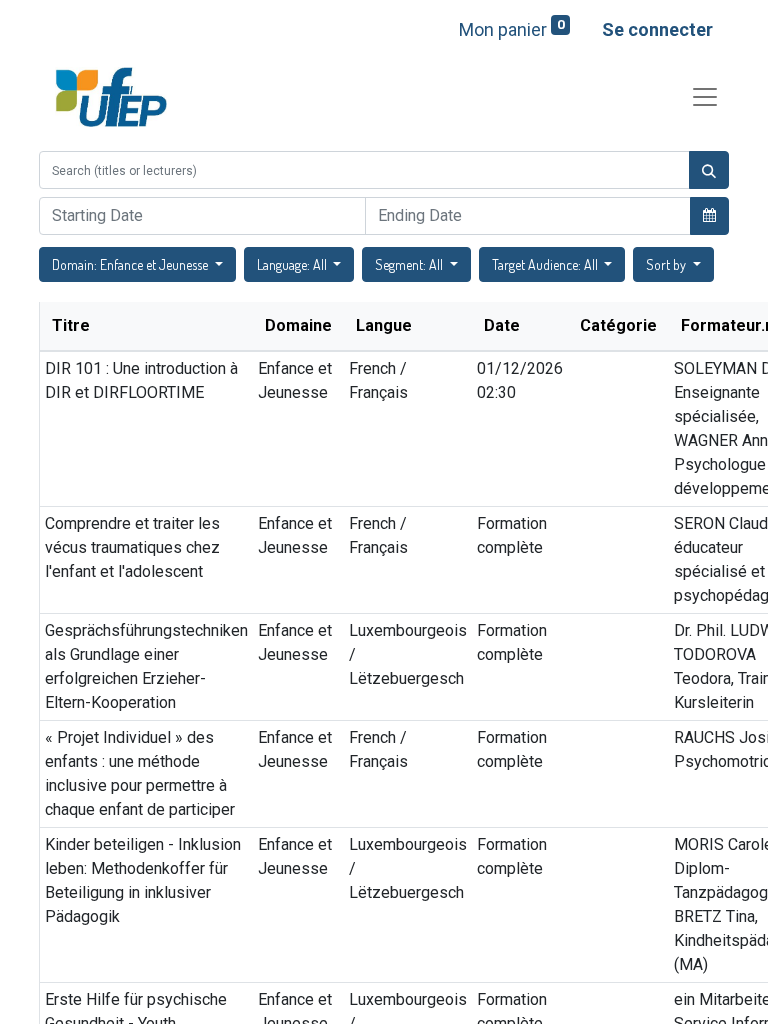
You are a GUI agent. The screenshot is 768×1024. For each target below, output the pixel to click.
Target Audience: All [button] (546, 264)
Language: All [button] (293, 264)
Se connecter (657, 29)
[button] (709, 215)
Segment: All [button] (410, 264)
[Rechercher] (709, 170)
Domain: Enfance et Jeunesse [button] (131, 264)
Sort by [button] (667, 264)
